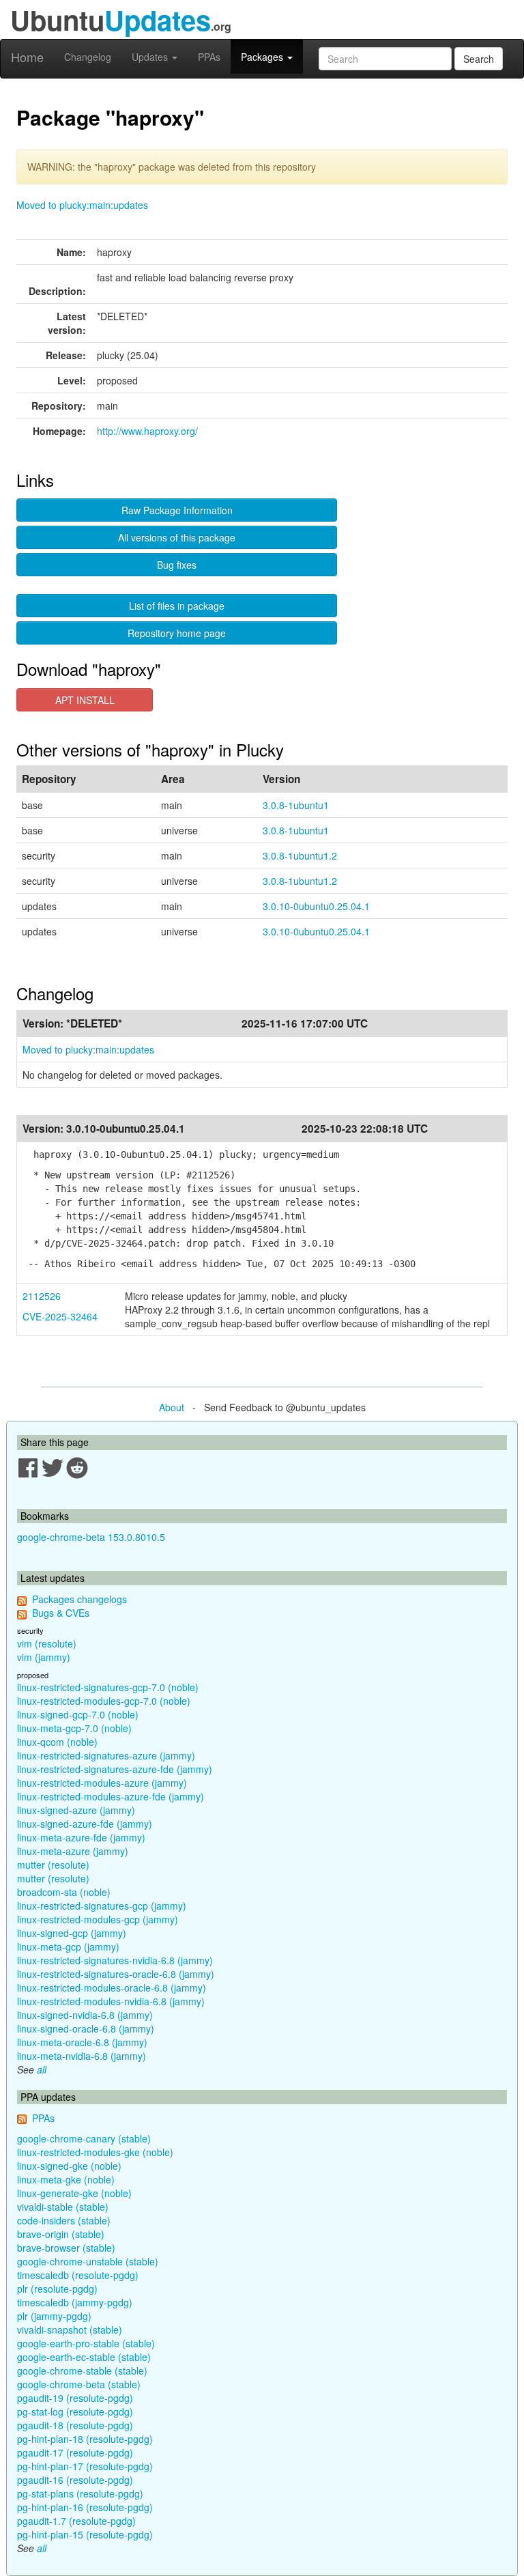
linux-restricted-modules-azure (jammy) (102, 1783)
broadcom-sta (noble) (64, 1892)
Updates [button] (151, 57)
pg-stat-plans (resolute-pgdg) (80, 2493)
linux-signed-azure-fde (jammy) (85, 1824)
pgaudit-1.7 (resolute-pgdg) (76, 2521)
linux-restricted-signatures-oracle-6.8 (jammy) (116, 1974)
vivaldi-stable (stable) (63, 2207)
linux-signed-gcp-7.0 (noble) (78, 1714)
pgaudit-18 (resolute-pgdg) (75, 2425)
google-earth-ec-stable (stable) (84, 2357)
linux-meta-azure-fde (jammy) (81, 1837)
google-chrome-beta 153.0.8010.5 (91, 1537)
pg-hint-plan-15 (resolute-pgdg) (85, 2534)
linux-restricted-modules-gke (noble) (95, 2152)
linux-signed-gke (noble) (69, 2166)
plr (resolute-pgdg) (57, 2289)
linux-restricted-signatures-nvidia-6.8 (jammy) (115, 1960)
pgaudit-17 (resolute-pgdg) (75, 2452)
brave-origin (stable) (61, 2234)
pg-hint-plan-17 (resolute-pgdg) (85, 2466)
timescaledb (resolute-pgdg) (78, 2275)
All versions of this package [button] (177, 537)
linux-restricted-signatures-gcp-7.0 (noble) (108, 1687)
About (172, 1407)
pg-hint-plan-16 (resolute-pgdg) (85, 2507)
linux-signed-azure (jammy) (76, 1810)
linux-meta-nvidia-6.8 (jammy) (82, 2056)
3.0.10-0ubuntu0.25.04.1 (316, 906)
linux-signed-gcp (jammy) (72, 1933)
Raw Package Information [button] (177, 510)
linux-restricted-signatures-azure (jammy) (106, 1755)
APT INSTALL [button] (85, 700)
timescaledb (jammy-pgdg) (75, 2302)
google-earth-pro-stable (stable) (86, 2343)
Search (479, 59)
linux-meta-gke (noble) (66, 2179)
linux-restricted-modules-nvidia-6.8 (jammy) (111, 2001)
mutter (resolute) (53, 1865)
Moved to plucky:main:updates (82, 205)
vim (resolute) (47, 1643)
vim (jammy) (44, 1657)
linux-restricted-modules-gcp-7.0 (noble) (104, 1701)
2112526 (42, 1296)
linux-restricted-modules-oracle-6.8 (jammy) (112, 1987)
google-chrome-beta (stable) (79, 2384)
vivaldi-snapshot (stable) (70, 2330)
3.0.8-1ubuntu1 (296, 805)
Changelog (88, 57)
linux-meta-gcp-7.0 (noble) (74, 1728)
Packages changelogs (79, 1599)
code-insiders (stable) (64, 2220)
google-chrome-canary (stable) (84, 2138)
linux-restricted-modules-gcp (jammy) (98, 1919)
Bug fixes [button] (177, 565)
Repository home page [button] (177, 633)
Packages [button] (263, 57)
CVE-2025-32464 (60, 1316)
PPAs (209, 57)
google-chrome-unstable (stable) (88, 2261)
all (42, 2069)
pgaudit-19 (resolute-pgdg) (75, 2398)
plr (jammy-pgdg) (54, 2316)
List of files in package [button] (177, 606)
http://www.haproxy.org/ (147, 431)
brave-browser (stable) (66, 2248)
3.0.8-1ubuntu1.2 (300, 855)
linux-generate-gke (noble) (74, 2193)
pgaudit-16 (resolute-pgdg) (75, 2480)
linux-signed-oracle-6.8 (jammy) (86, 2028)
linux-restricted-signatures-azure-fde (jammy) (115, 1769)
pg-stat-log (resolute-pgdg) (75, 2411)
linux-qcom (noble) (57, 1742)
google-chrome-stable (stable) (82, 2370)
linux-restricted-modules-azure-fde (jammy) (111, 1796)
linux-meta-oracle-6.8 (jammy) (82, 2042)
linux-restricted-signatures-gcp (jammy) (102, 1906)
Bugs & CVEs (61, 1613)
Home (27, 57)
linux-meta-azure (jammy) (73, 1851)
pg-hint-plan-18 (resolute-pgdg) (85, 2439)
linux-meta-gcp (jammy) (68, 1947)
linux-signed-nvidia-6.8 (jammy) (85, 2015)
